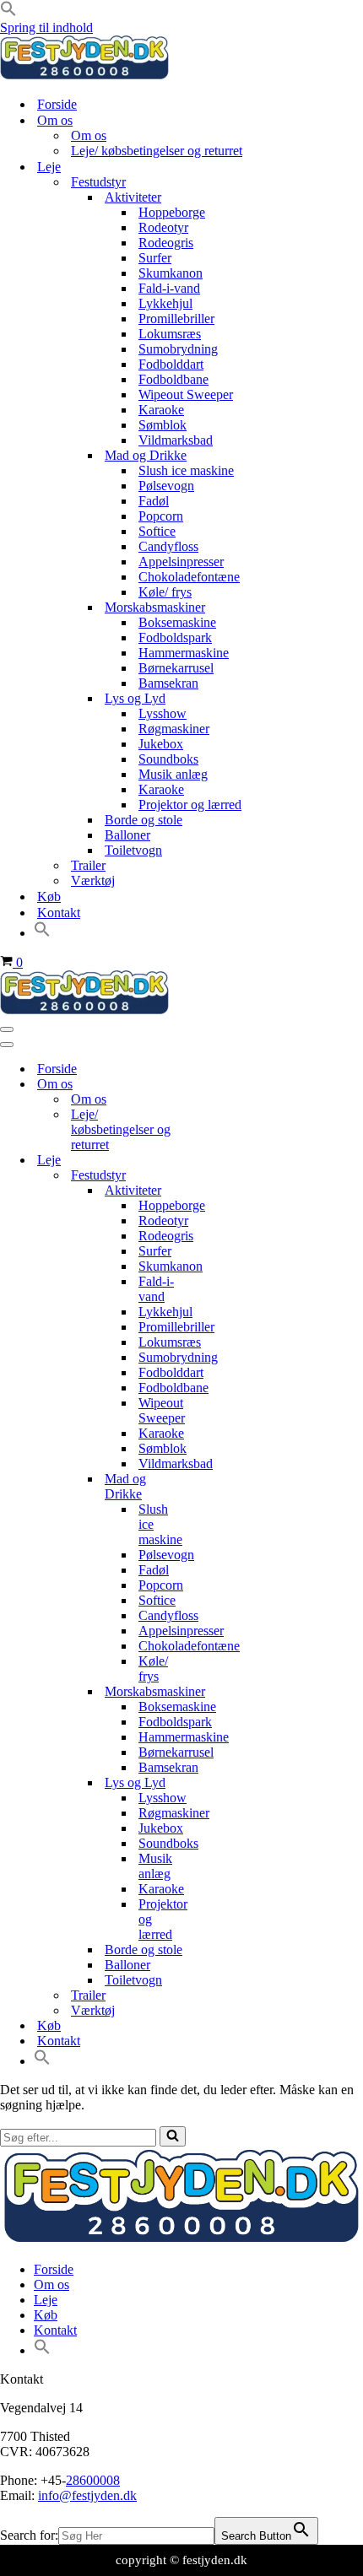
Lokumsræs (170, 334)
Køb (49, 896)
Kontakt (59, 913)
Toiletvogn (133, 850)
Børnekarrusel (176, 668)
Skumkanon (171, 273)
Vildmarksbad (176, 440)
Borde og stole (144, 820)
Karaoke (161, 410)
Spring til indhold (46, 27)
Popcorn (161, 516)
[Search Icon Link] (42, 933)
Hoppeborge (172, 212)
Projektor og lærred (190, 805)
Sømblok (163, 425)
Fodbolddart (171, 364)
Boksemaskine (177, 622)
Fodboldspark (175, 637)
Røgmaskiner (174, 729)
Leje (46, 2300)
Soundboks (168, 759)
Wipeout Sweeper (186, 394)
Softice (157, 531)
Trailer (88, 865)
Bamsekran (168, 683)
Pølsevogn (166, 486)
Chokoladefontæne (189, 577)
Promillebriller (176, 319)
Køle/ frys (165, 592)
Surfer (155, 258)
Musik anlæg (173, 774)
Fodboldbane (173, 379)
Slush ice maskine (186, 470)
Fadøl (154, 501)
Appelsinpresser (181, 562)
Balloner (127, 835)
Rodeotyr (163, 227)
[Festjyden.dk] (84, 75)
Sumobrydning (178, 349)
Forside (57, 104)
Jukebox (161, 744)
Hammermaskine (184, 653)
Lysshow (163, 713)
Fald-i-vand (169, 288)
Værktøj (93, 880)
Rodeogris (166, 243)
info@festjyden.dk (87, 2495)
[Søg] (173, 2136)
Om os (89, 135)
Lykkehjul (165, 303)
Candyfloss (168, 546)
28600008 (93, 2480)
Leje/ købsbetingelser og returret (157, 151)
